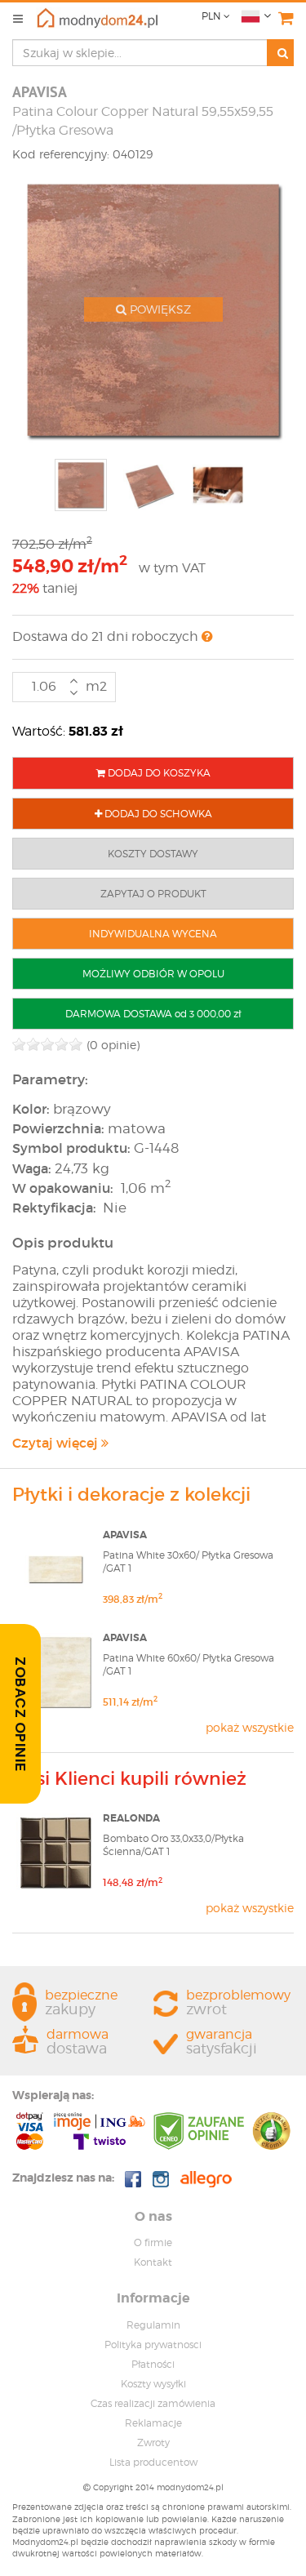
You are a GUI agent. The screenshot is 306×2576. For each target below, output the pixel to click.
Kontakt (153, 2262)
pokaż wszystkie (250, 1727)
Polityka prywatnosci (153, 2345)
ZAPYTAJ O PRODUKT (153, 894)
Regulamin (153, 2325)
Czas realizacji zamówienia (153, 2403)
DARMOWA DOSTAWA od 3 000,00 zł (153, 1014)
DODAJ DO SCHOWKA (157, 814)
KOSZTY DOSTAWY (153, 854)
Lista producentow (153, 2462)
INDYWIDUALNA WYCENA (153, 934)
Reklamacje (153, 2423)
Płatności (153, 2364)
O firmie (153, 2242)
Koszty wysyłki (153, 2384)
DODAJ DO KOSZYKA (158, 773)
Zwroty (153, 2443)
